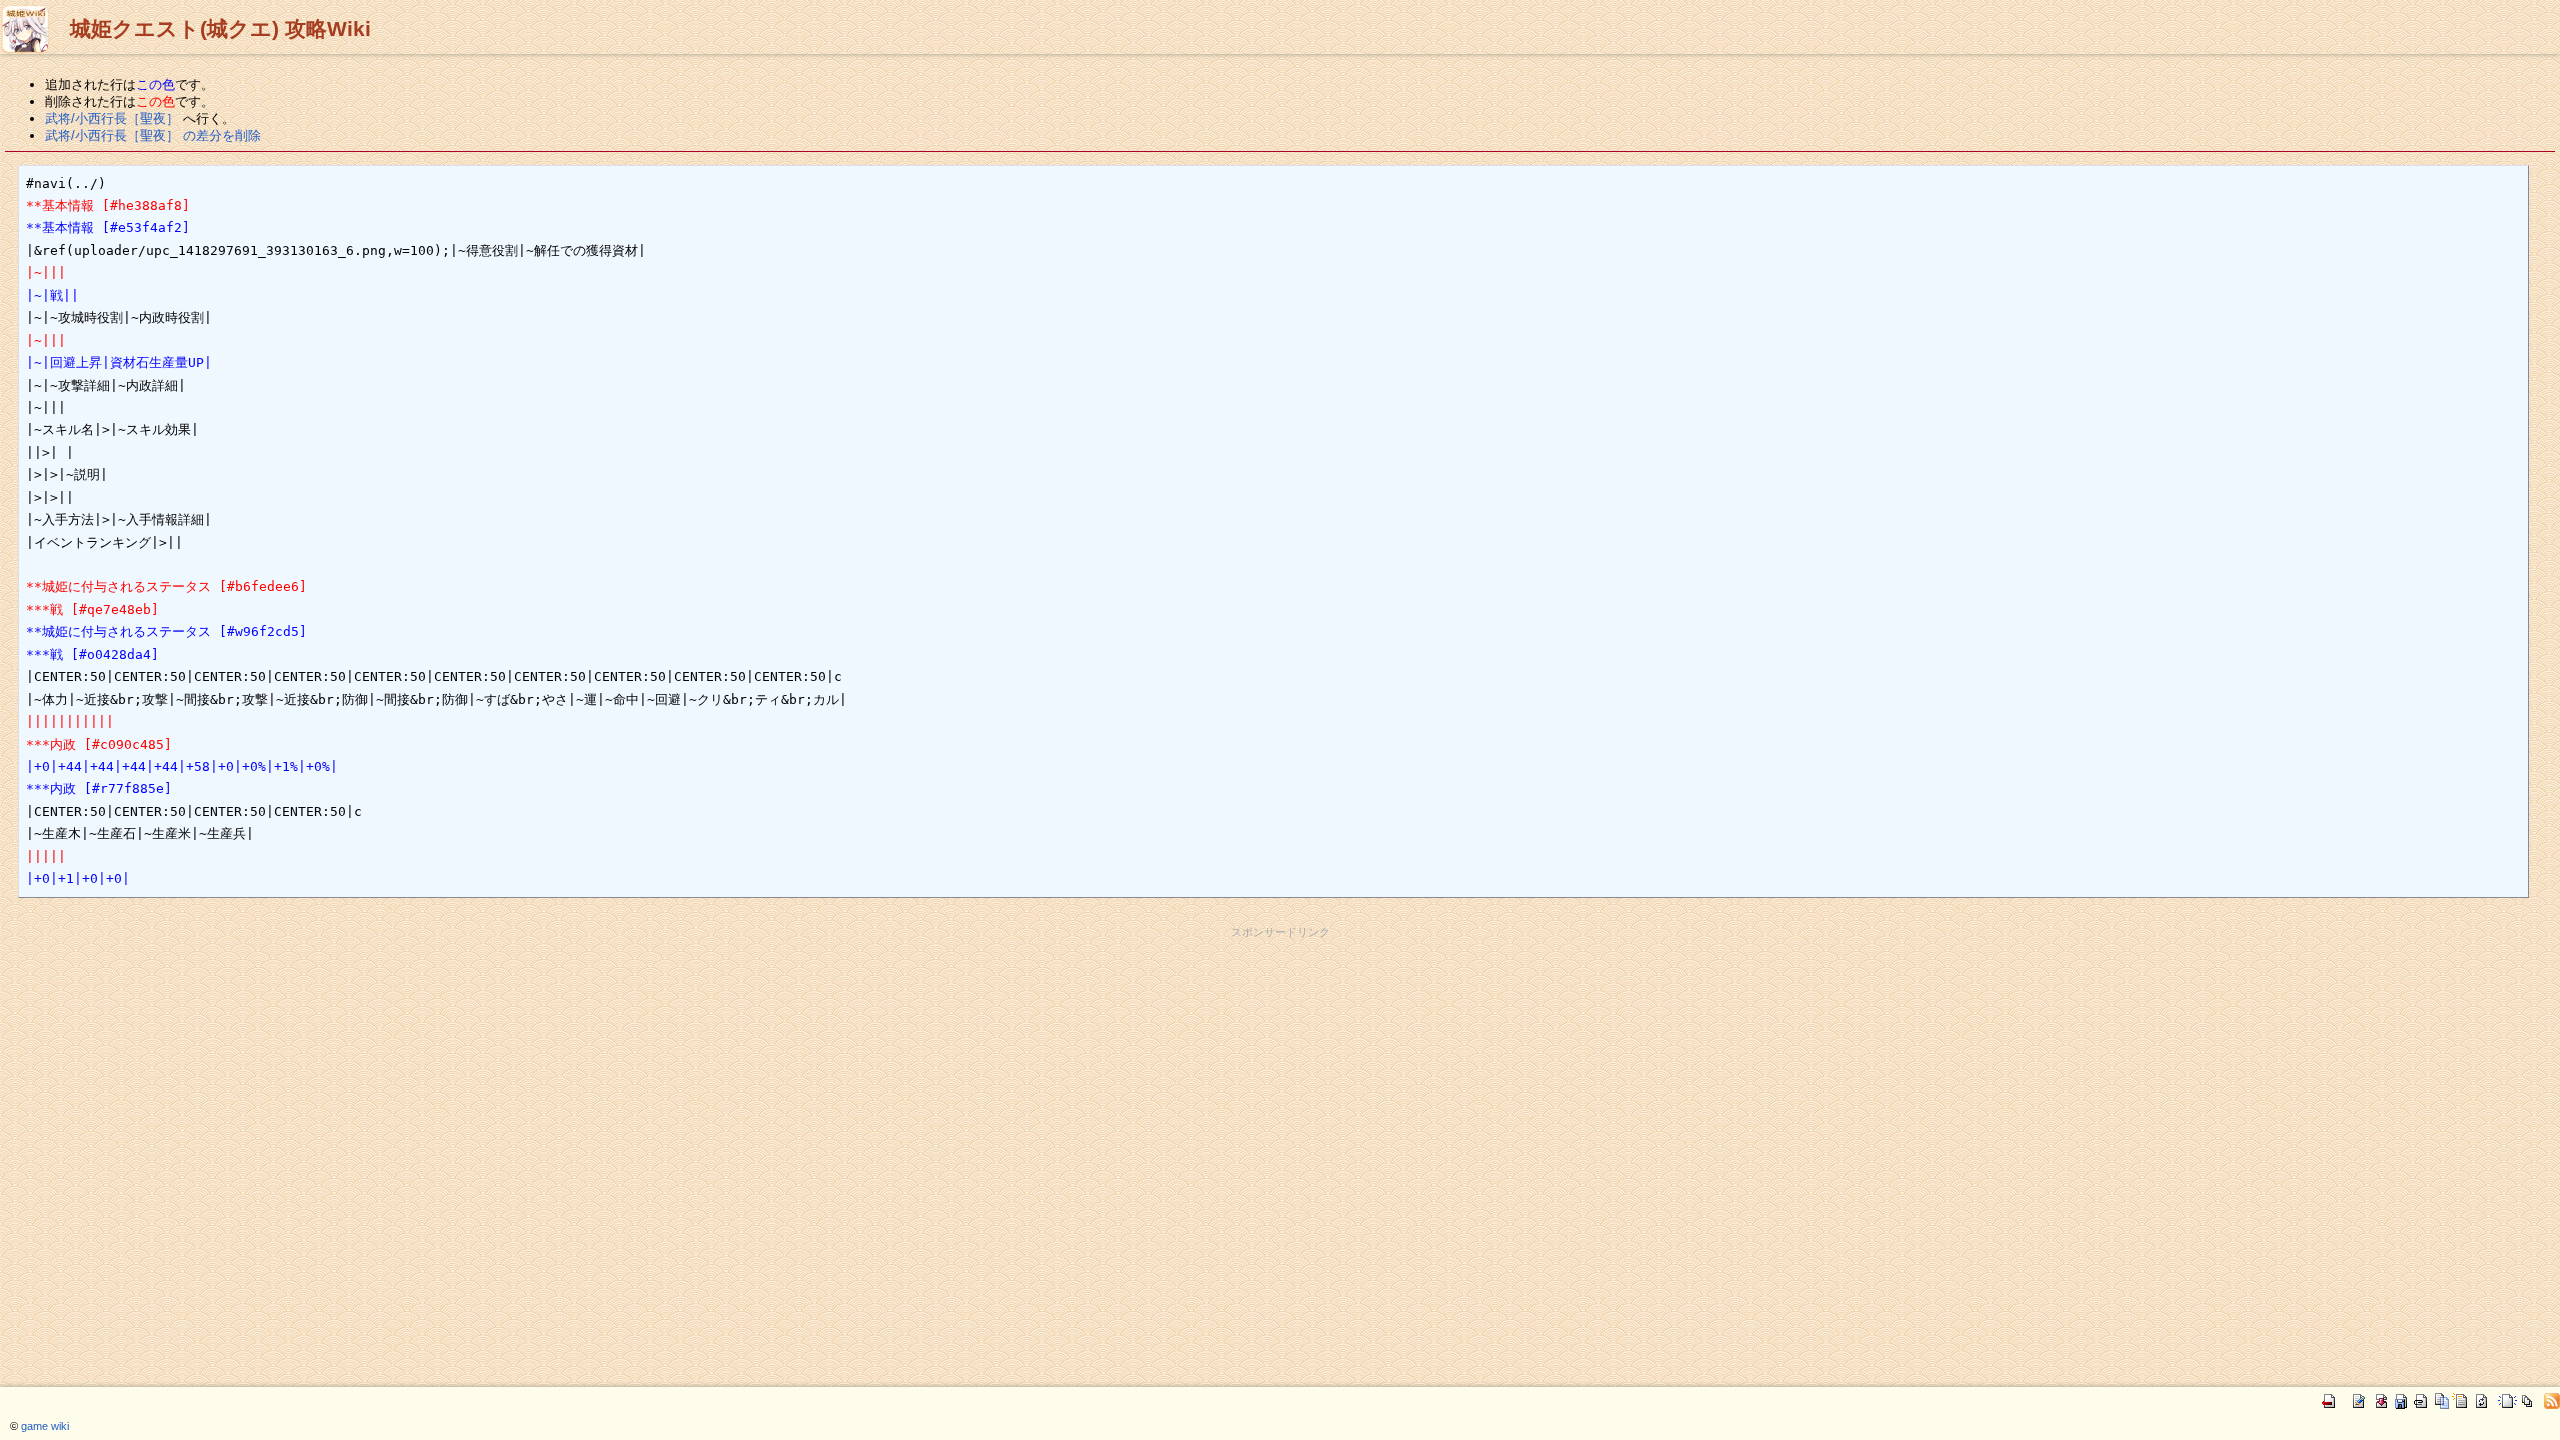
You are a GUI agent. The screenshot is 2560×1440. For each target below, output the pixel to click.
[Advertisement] (1280, 985)
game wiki (45, 1426)
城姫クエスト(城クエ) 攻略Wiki (220, 29)
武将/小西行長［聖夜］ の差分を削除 (153, 135)
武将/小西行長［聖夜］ (112, 118)
